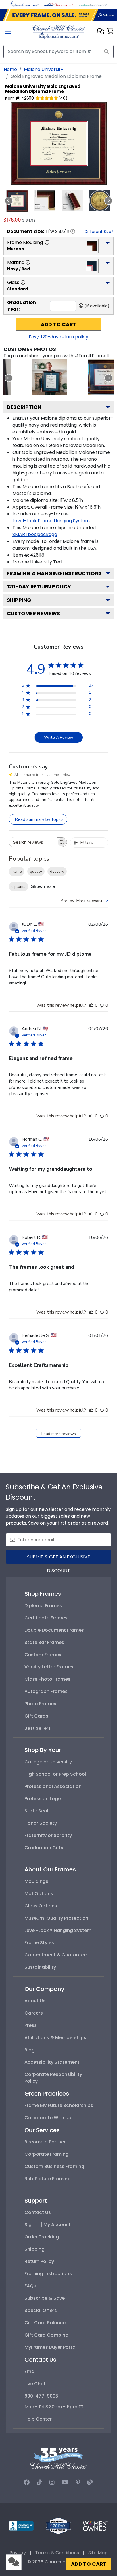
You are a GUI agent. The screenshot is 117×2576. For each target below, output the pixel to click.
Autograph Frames (46, 1691)
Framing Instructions (48, 2274)
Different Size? (99, 232)
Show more (43, 886)
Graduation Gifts (44, 1848)
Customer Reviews (33, 613)
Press (31, 2025)
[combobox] (85, 901)
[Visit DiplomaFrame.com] (24, 4)
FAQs (30, 2286)
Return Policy (39, 2261)
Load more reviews (59, 1434)
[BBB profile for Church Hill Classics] (21, 2525)
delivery (57, 871)
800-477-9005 (41, 2396)
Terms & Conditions (57, 2553)
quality (36, 871)
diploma (18, 887)
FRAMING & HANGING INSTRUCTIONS (54, 573)
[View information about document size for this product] (73, 231)
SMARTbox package (35, 534)
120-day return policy (39, 587)
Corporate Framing (47, 2154)
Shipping (19, 600)
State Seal (36, 1811)
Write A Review (59, 737)
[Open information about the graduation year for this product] (81, 306)
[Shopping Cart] (110, 32)
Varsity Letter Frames (49, 1667)
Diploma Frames (43, 1606)
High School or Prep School (55, 1774)
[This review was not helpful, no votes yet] (102, 1005)
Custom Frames (43, 1655)
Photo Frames (40, 1704)
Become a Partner (45, 2142)
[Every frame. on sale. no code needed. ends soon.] (58, 15)
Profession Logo (43, 1799)
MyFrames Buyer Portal (51, 2347)
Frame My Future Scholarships (59, 2105)
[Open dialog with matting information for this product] (28, 262)
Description (24, 407)
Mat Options (39, 1894)
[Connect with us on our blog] (90, 2482)
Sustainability (40, 1967)
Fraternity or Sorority (48, 1835)
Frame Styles (39, 1943)
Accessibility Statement (52, 2062)
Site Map (98, 2553)
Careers (34, 2013)
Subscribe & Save (45, 2298)
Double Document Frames (54, 1630)
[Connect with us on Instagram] (52, 2482)
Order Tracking (42, 2237)
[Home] (58, 31)
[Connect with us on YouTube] (65, 2482)
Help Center (38, 2419)
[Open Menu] (8, 32)
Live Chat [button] (35, 2384)
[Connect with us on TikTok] (39, 2482)
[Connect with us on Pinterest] (78, 2482)
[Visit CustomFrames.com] (93, 4)
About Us (35, 2001)
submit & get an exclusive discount (58, 1559)
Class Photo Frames (47, 1679)
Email (31, 2371)
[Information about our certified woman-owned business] (95, 2525)
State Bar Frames (44, 1642)
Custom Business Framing (54, 2166)
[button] (101, 32)
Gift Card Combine (46, 2335)
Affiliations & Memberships (55, 2038)
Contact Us (38, 2212)
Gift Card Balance (45, 2323)
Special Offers (41, 2310)
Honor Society (41, 1823)
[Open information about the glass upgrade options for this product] (23, 282)
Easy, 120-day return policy (58, 337)
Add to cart (59, 324)
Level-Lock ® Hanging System (58, 1930)
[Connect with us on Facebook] (27, 2482)
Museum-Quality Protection (56, 1918)
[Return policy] (58, 2525)
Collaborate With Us (48, 2118)
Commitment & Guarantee (56, 1955)
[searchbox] (33, 842)
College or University (48, 1762)
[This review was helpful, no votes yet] (91, 1005)
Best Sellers (38, 1728)
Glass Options (41, 1906)
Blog (30, 2050)
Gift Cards (36, 1716)
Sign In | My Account (48, 2225)
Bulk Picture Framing (48, 2179)
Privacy (18, 2553)
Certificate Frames (46, 1618)
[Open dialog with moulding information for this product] (47, 242)
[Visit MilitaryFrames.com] (58, 4)
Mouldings (36, 1881)
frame (17, 871)
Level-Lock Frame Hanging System (51, 521)
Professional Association (53, 1786)
